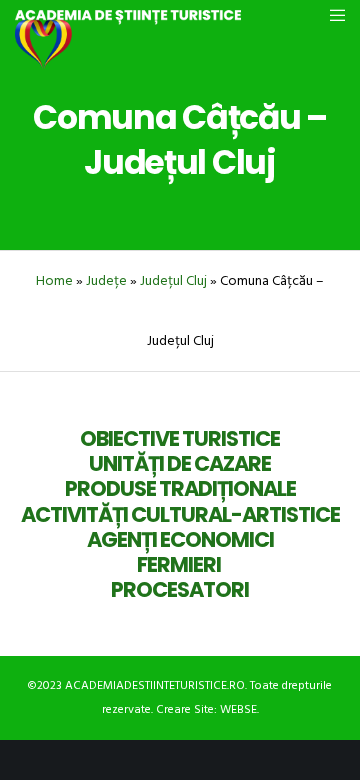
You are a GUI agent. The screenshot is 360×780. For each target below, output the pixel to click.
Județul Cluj (173, 280)
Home (54, 280)
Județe (106, 280)
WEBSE (238, 709)
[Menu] (331, 15)
